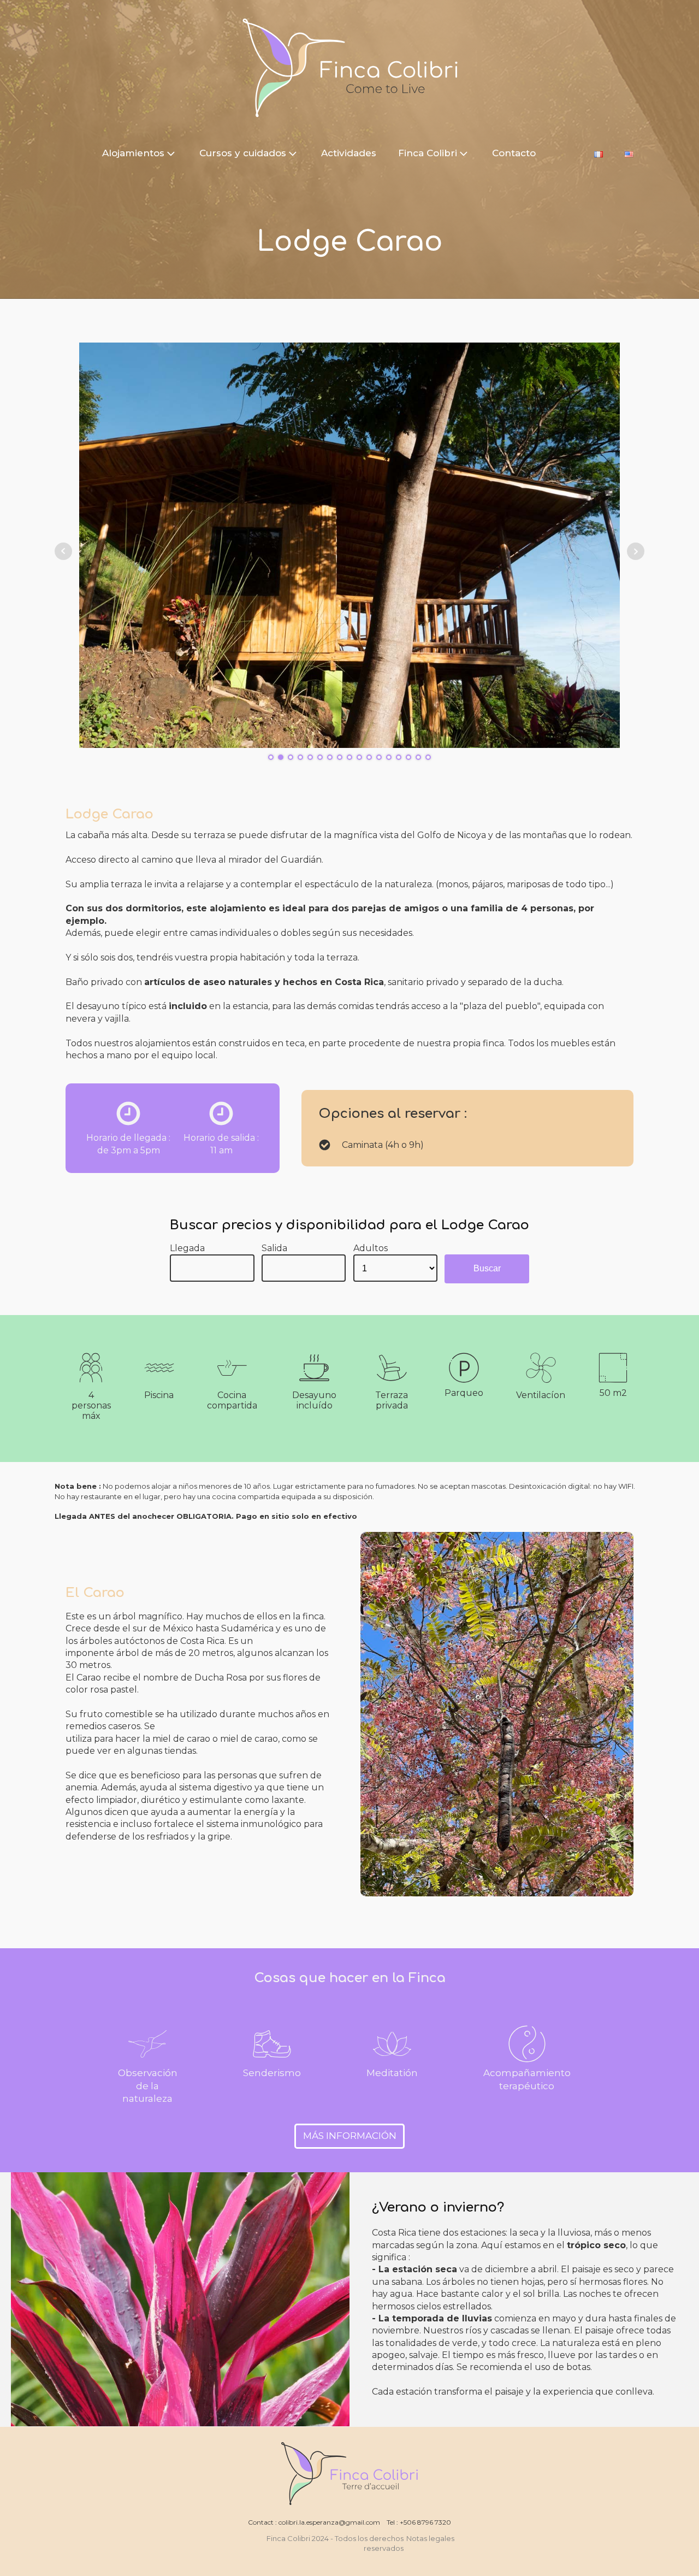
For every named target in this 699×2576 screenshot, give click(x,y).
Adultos (371, 1248)
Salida (274, 1248)
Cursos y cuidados (243, 153)
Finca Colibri (428, 153)
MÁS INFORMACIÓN (350, 2136)
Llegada (187, 1248)
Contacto (514, 153)
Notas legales (431, 2538)
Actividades (349, 153)
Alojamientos (133, 153)
